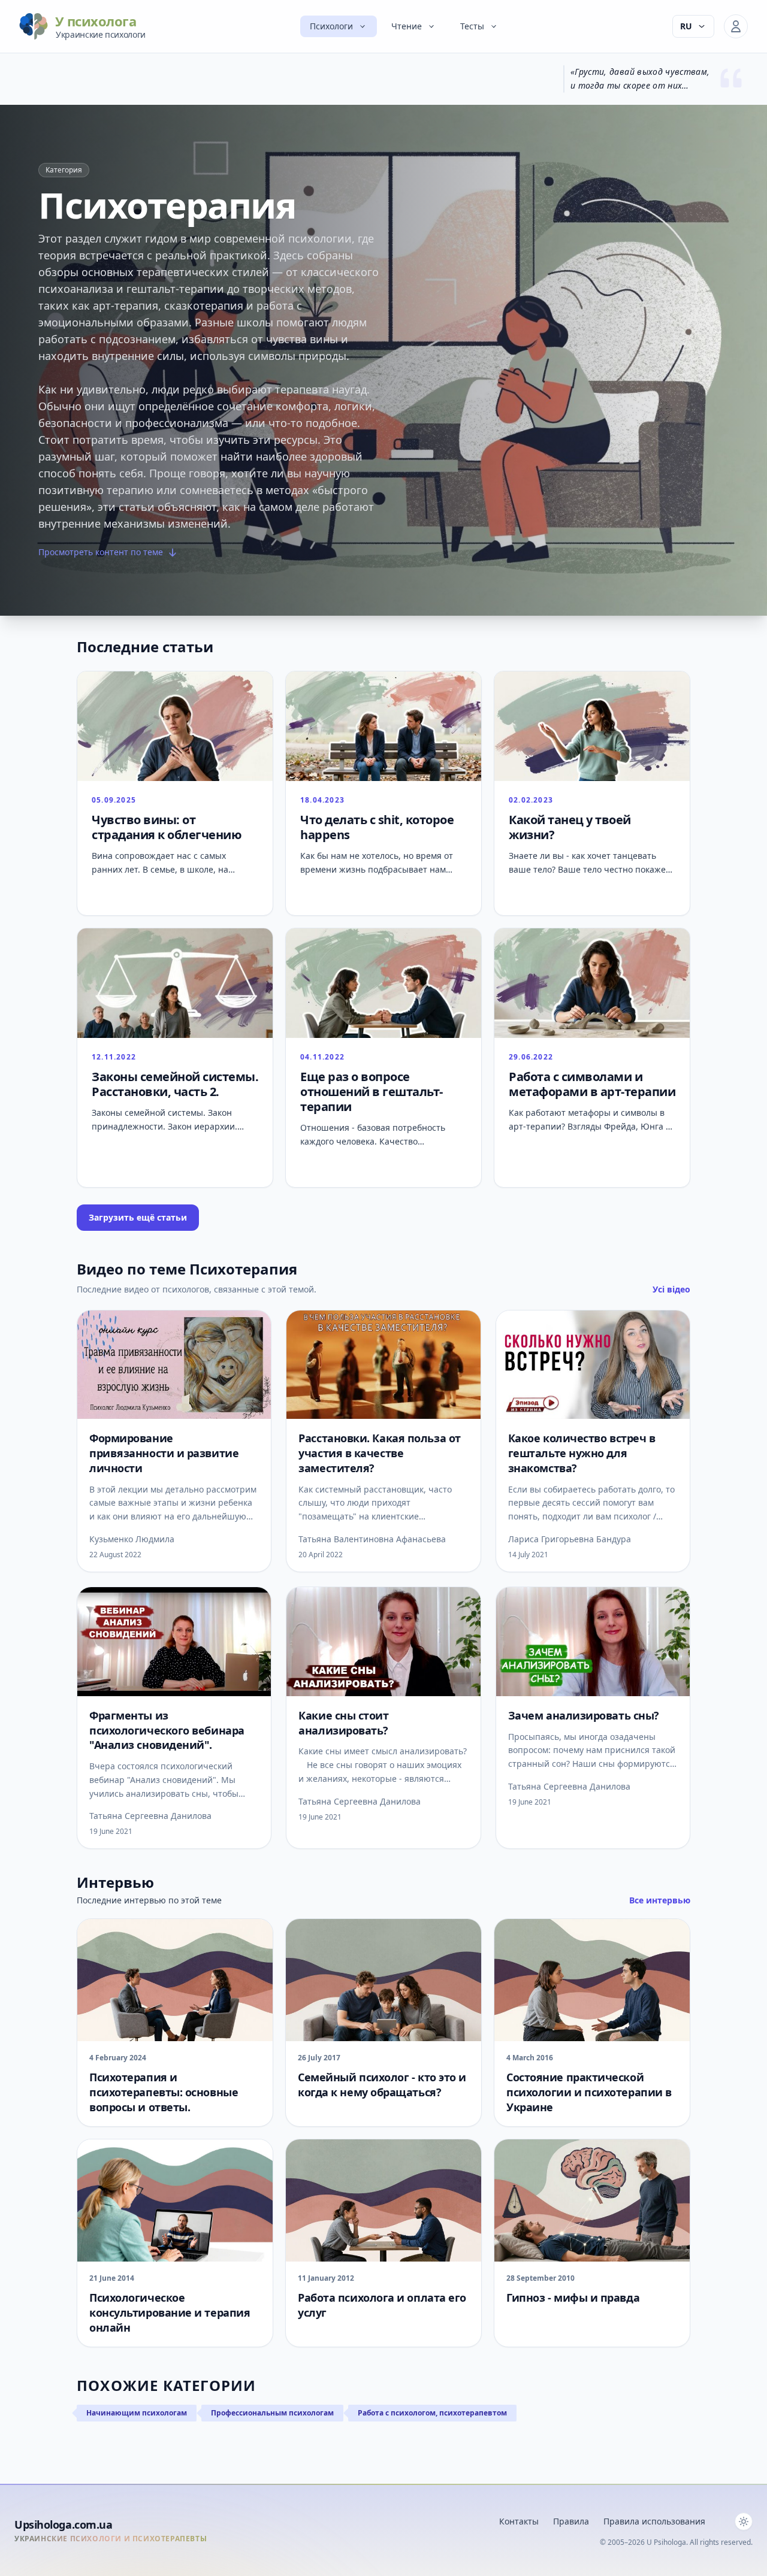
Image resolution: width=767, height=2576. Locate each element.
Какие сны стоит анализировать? (343, 1723)
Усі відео (671, 1289)
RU (686, 26)
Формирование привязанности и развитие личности (164, 1453)
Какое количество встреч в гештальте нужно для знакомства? (582, 1453)
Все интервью (660, 1900)
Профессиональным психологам (272, 2413)
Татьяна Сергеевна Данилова (150, 1816)
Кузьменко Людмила (132, 1539)
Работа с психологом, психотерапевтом (432, 2413)
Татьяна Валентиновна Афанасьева (372, 1539)
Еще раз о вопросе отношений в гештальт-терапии (372, 1092)
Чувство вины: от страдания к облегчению (167, 827)
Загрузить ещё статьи (138, 1217)
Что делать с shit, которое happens (377, 827)
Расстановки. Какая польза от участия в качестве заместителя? (379, 1453)
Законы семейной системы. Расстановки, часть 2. (175, 1084)
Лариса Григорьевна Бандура (570, 1539)
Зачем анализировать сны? (584, 1715)
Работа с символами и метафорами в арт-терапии (592, 1084)
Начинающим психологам (137, 2413)
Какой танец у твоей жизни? (570, 827)
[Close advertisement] (523, 2390)
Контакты (519, 2521)
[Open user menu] (736, 26)
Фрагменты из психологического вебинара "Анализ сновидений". (167, 1730)
